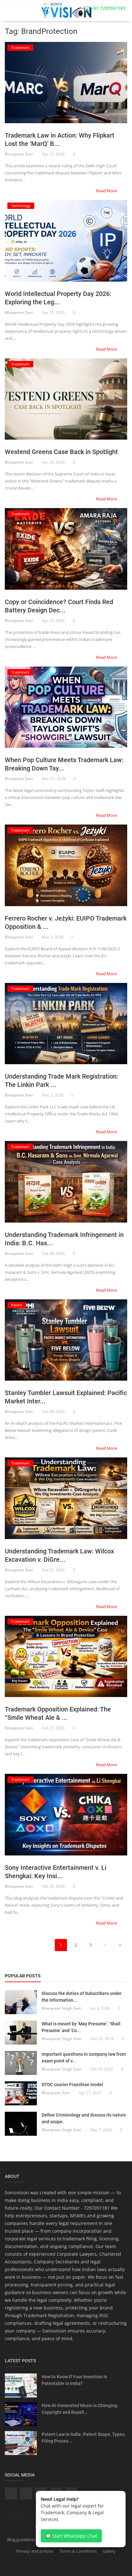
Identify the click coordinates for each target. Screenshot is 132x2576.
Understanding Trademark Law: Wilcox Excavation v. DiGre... (59, 1555)
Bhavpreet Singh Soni (62, 2008)
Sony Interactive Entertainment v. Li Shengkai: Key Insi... (56, 1872)
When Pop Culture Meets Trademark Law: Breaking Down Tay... (64, 764)
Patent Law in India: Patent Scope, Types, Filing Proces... (83, 2438)
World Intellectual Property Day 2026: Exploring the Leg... (58, 298)
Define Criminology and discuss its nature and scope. (84, 2118)
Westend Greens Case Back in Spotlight (61, 452)
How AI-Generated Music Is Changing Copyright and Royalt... (79, 2409)
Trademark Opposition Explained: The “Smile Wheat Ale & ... (58, 1713)
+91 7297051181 (108, 8)
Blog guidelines (21, 2540)
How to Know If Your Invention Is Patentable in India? (74, 2380)
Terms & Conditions (78, 2551)
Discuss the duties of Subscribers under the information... (82, 1997)
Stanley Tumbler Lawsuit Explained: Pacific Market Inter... (66, 1397)
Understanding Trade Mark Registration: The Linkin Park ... (62, 1081)
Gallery (109, 2551)
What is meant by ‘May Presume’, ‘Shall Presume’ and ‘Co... (81, 2027)
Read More (107, 191)
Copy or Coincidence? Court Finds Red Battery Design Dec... (59, 606)
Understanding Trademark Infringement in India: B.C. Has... (64, 1239)
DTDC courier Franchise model (72, 2085)
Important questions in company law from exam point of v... (84, 2058)
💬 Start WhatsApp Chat (71, 2536)
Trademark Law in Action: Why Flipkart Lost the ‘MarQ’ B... (60, 140)
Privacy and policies (35, 2551)
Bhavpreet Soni (19, 154)
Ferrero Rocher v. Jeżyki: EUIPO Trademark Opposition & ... (66, 922)
